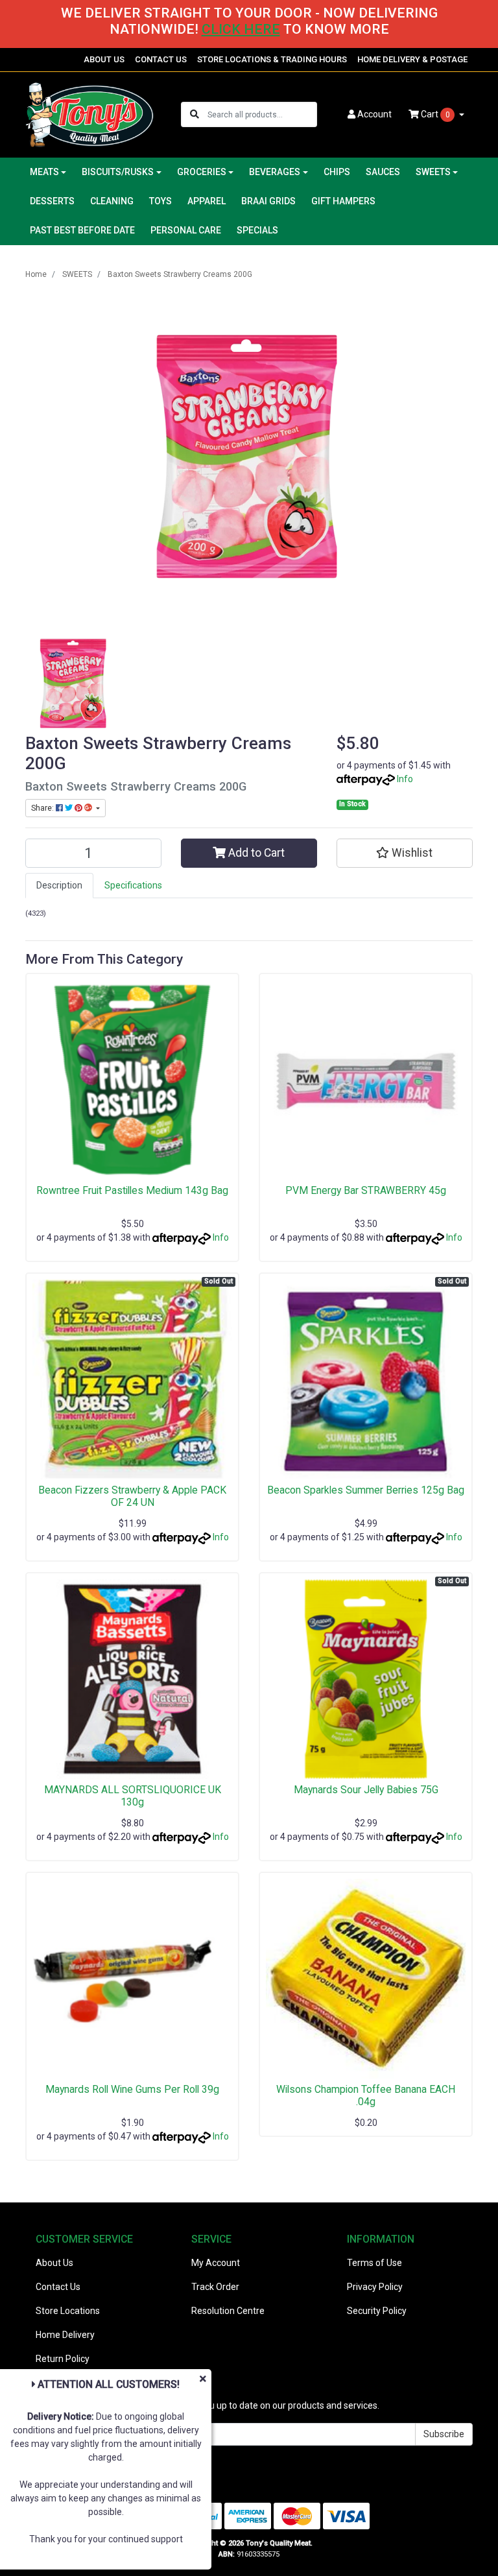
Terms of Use (374, 2263)
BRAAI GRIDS (268, 201)
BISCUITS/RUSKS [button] (118, 172)
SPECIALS (257, 230)
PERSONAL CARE (186, 230)
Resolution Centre (228, 2311)
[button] (405, 853)
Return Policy (63, 2359)
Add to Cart (255, 853)
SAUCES (383, 172)
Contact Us (58, 2287)
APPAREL (207, 201)
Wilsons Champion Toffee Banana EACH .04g (366, 2095)
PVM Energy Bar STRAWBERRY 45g (366, 1190)
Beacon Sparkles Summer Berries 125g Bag (366, 1490)
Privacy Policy (375, 2287)
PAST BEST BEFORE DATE (82, 230)
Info (405, 779)
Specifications (133, 885)
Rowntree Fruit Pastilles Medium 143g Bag (132, 1190)
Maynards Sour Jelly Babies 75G (366, 1790)
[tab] (59, 886)
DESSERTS (52, 201)
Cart (434, 114)
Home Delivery (65, 2335)
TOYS (160, 201)
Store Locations (68, 2311)
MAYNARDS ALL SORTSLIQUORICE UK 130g (133, 1796)
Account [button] (374, 114)
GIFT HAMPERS (343, 201)
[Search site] (195, 114)
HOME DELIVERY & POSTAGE (412, 59)
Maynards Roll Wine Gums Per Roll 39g (132, 2089)
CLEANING (112, 201)
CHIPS (337, 172)
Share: (43, 808)
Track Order (215, 2287)
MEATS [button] (44, 172)
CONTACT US (161, 59)
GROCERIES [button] (202, 172)
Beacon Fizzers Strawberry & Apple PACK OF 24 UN (132, 1496)
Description (59, 885)
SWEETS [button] (433, 172)
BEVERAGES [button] (275, 172)
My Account (216, 2263)
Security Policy (377, 2311)
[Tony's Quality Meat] (89, 114)
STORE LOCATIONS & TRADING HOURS (272, 59)
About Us (54, 2263)
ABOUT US (104, 59)
